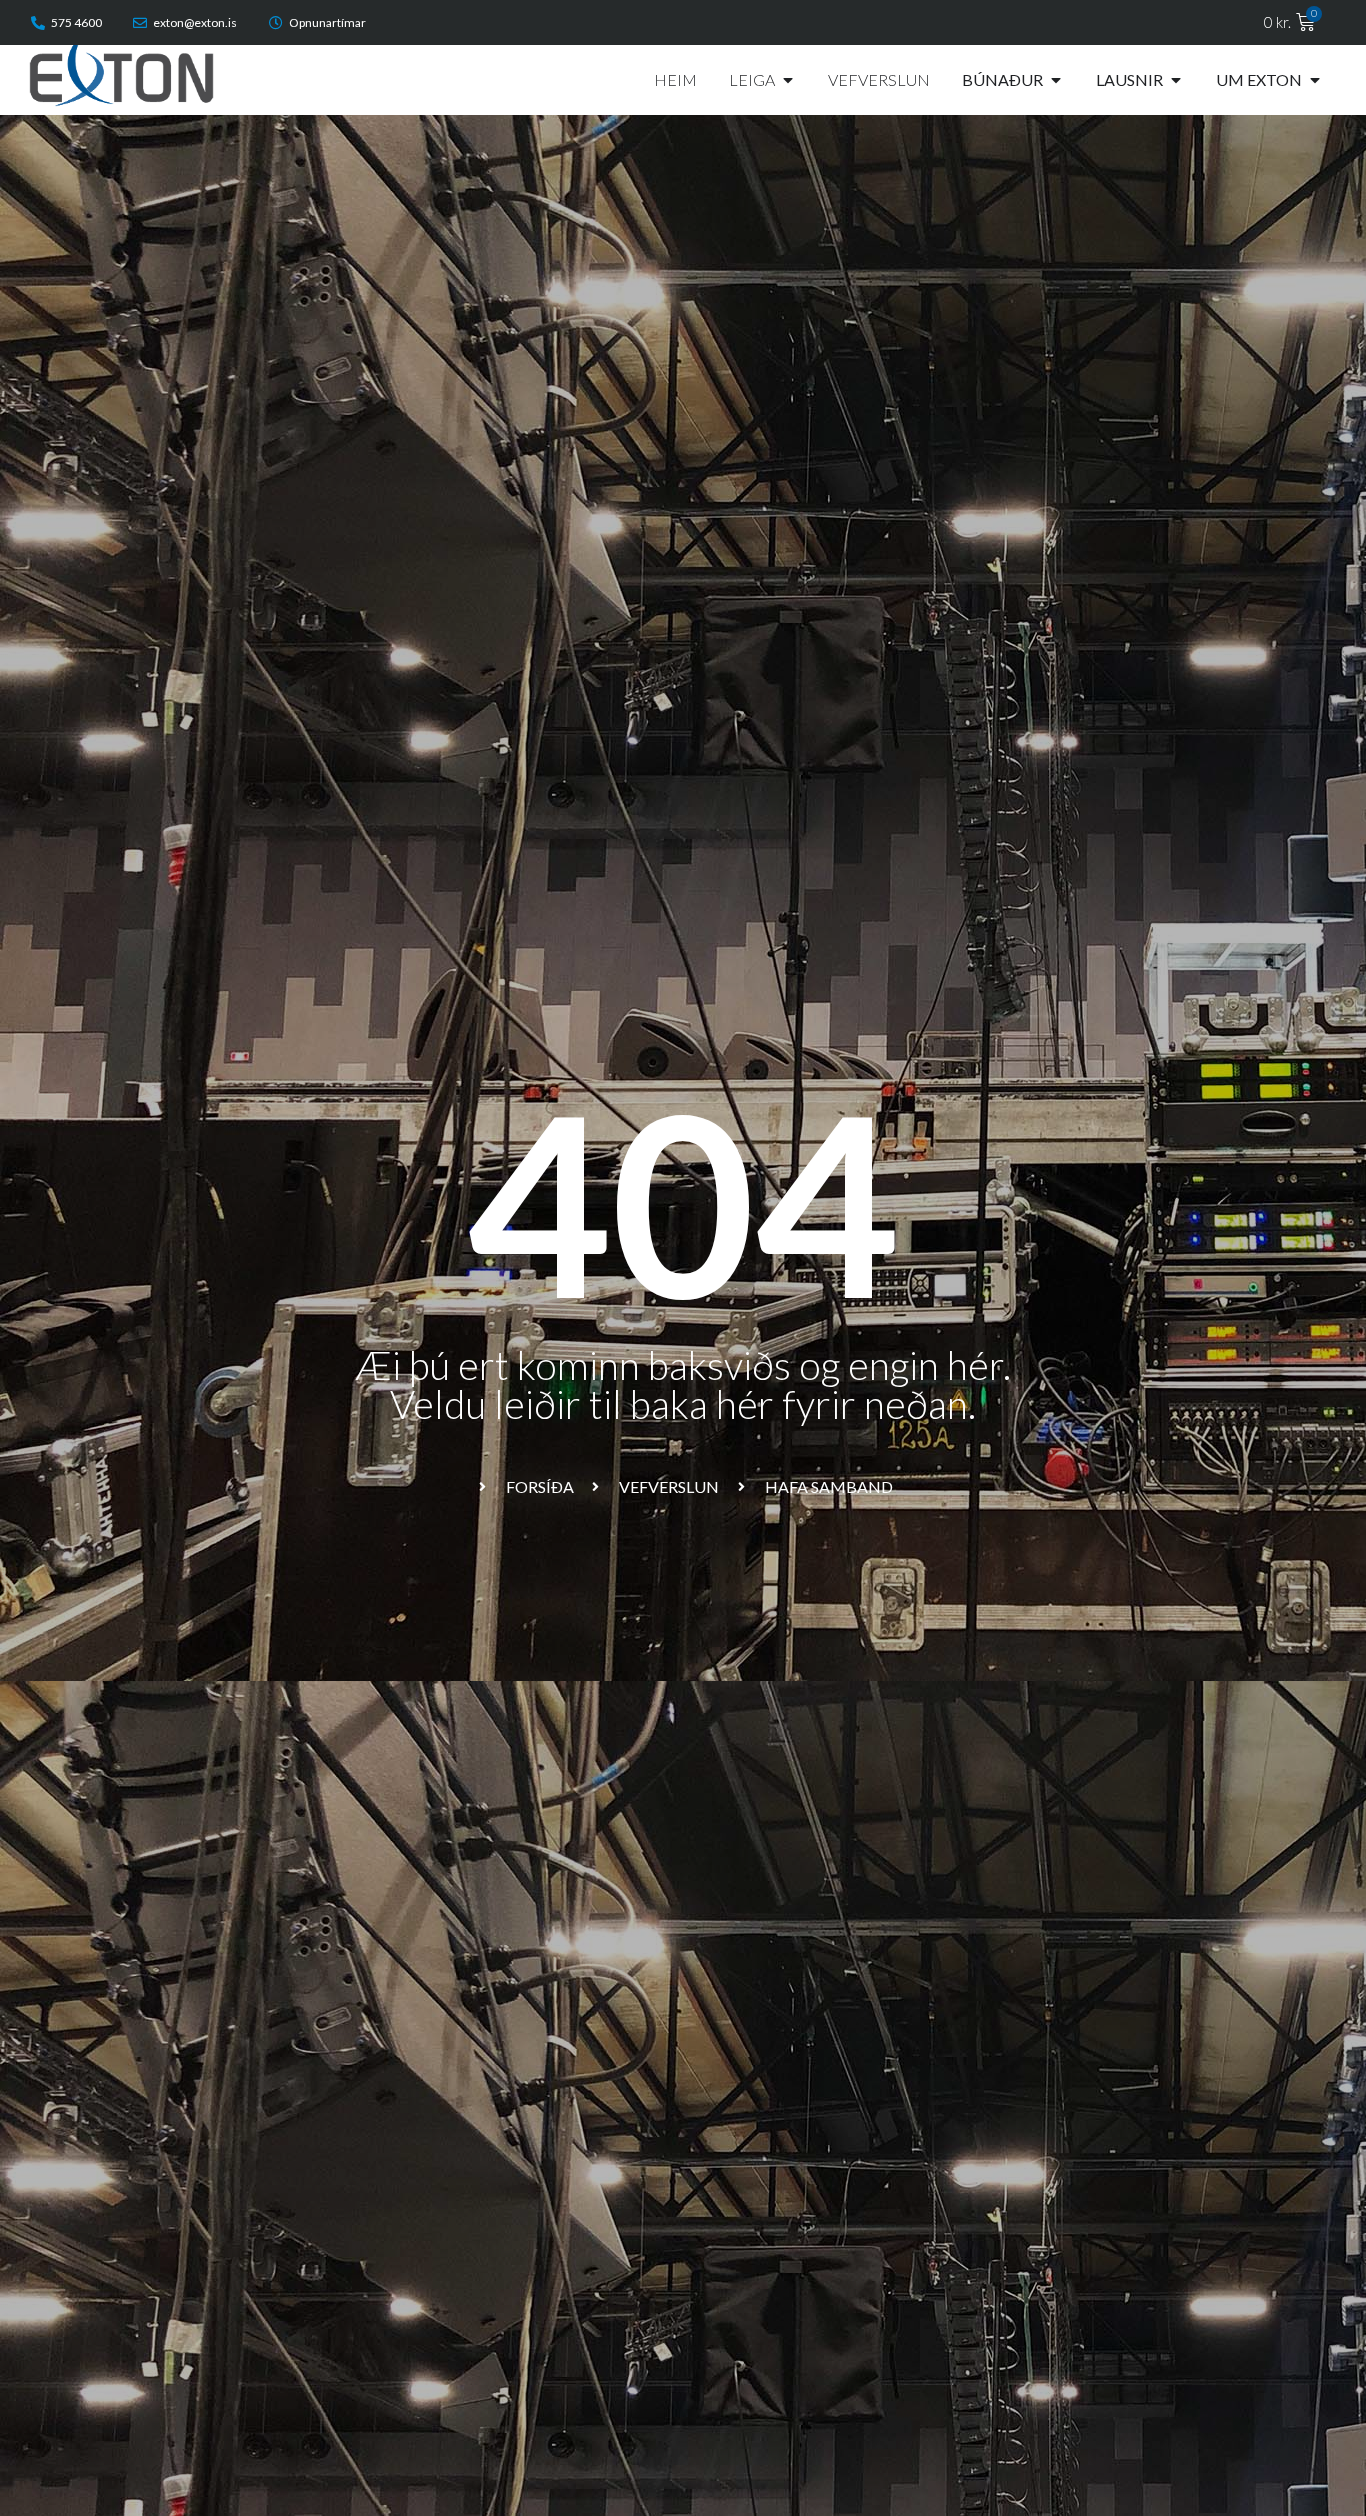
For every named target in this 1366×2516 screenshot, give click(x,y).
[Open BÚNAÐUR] (1056, 80)
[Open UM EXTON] (1315, 80)
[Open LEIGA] (788, 80)
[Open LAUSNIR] (1176, 80)
